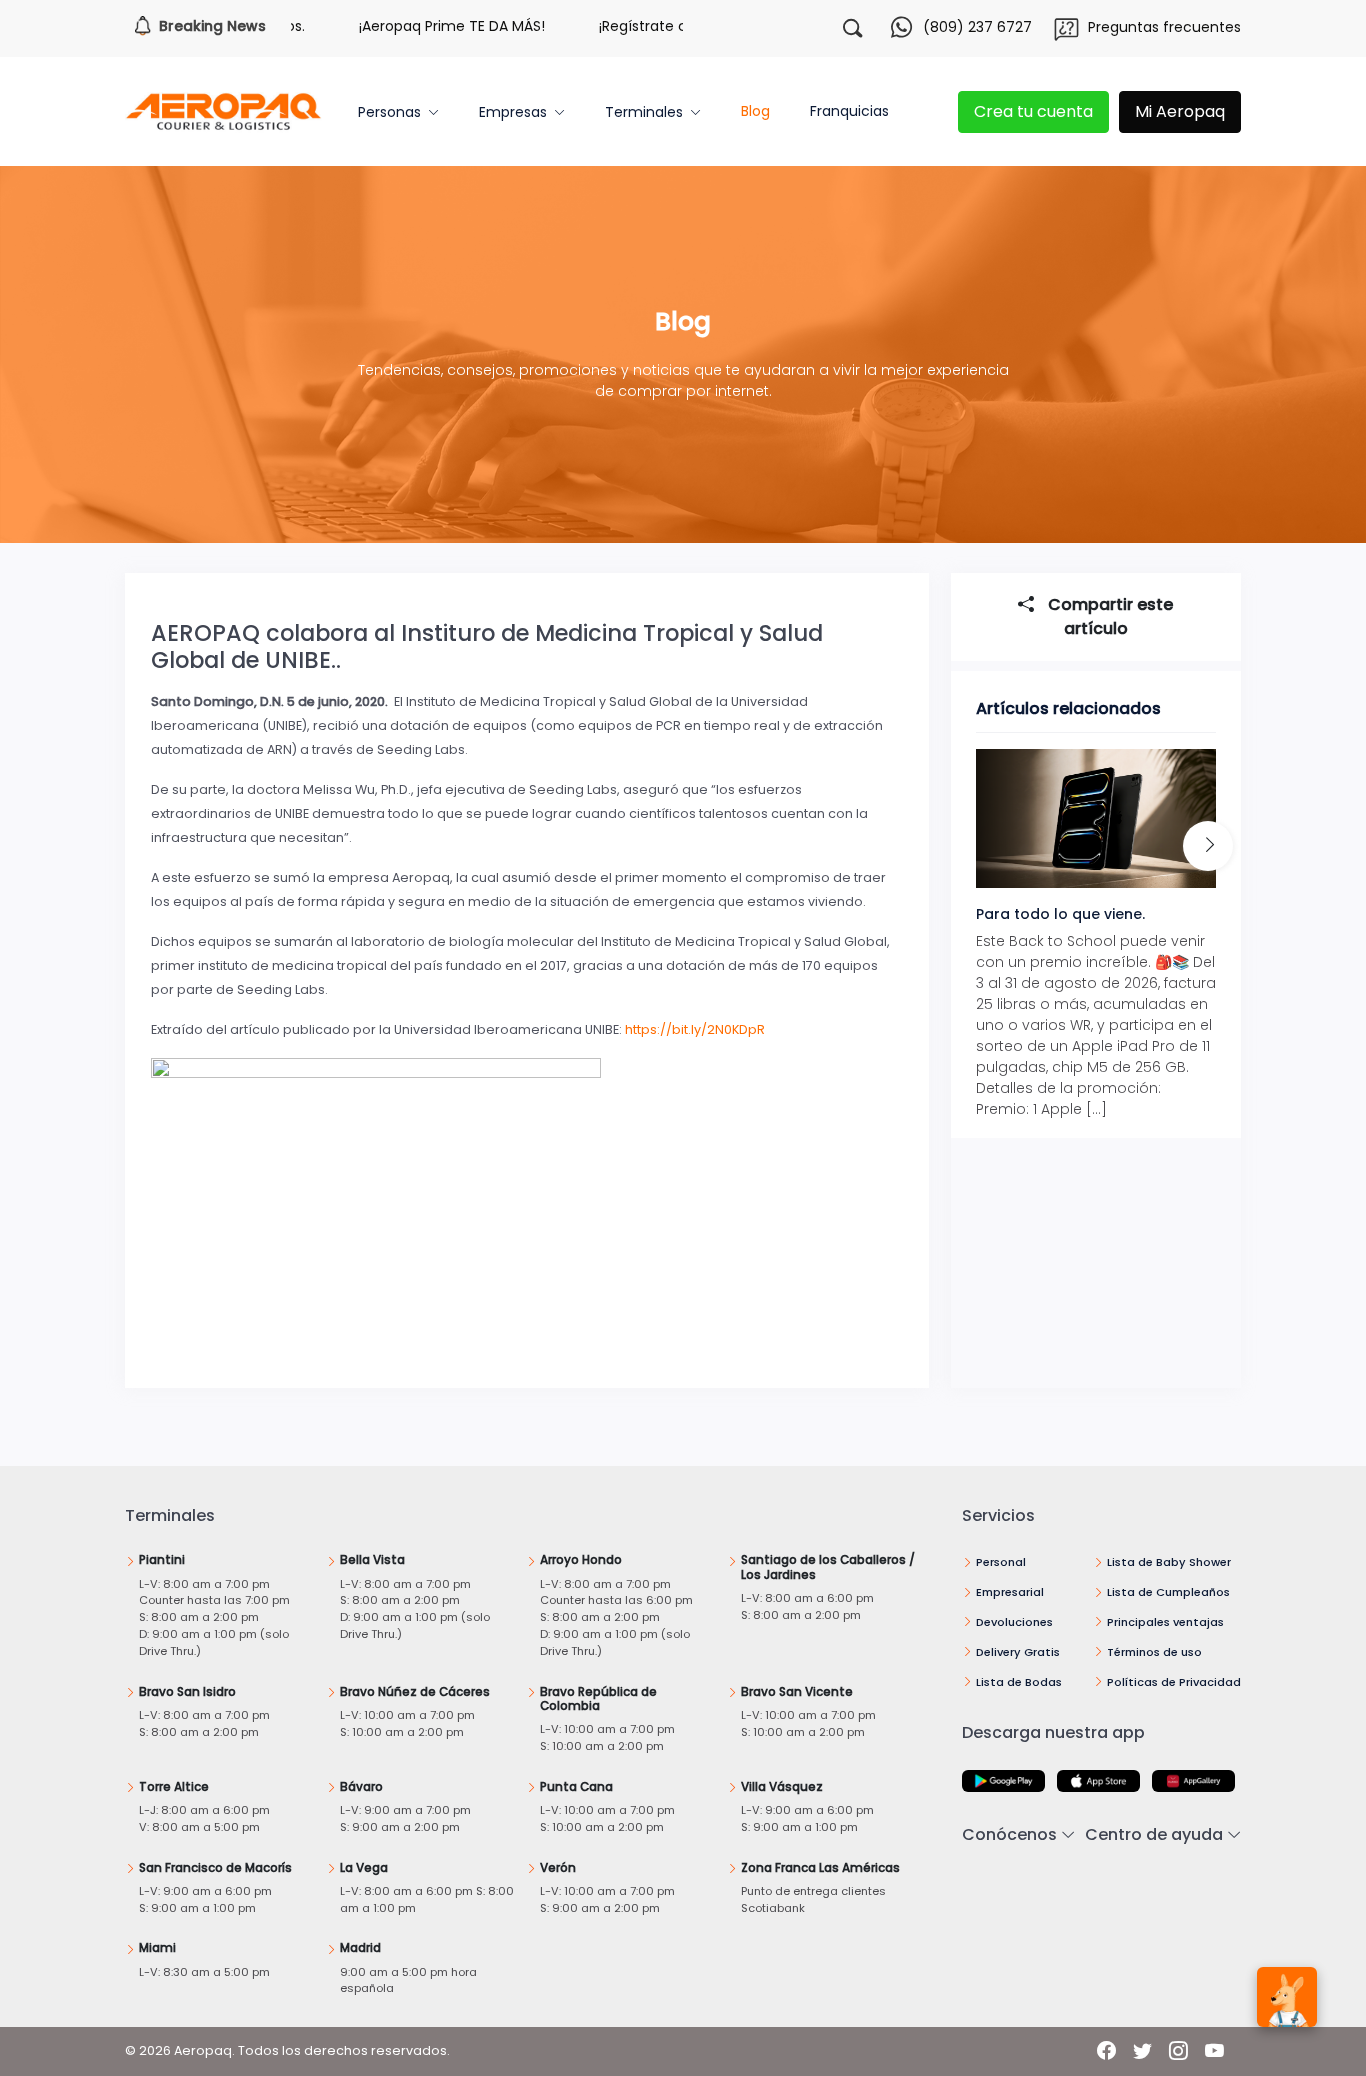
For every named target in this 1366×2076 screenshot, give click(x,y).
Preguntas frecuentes (1164, 27)
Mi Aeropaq (1180, 111)
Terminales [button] (644, 112)
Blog (755, 111)
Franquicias (849, 111)
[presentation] (1208, 846)
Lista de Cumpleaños (1168, 1592)
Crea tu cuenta (1033, 111)
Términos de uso (1154, 1652)
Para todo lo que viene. (1060, 914)
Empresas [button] (513, 112)
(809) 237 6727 (977, 27)
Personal (1001, 1562)
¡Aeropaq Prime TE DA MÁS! (412, 26)
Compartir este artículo (1108, 616)
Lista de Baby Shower (1169, 1562)
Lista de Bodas (1019, 1682)
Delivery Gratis (1018, 1652)
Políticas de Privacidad (1174, 1682)
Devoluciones (1014, 1622)
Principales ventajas (1165, 1622)
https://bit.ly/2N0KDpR (695, 1029)
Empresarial (1010, 1592)
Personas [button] (389, 112)
